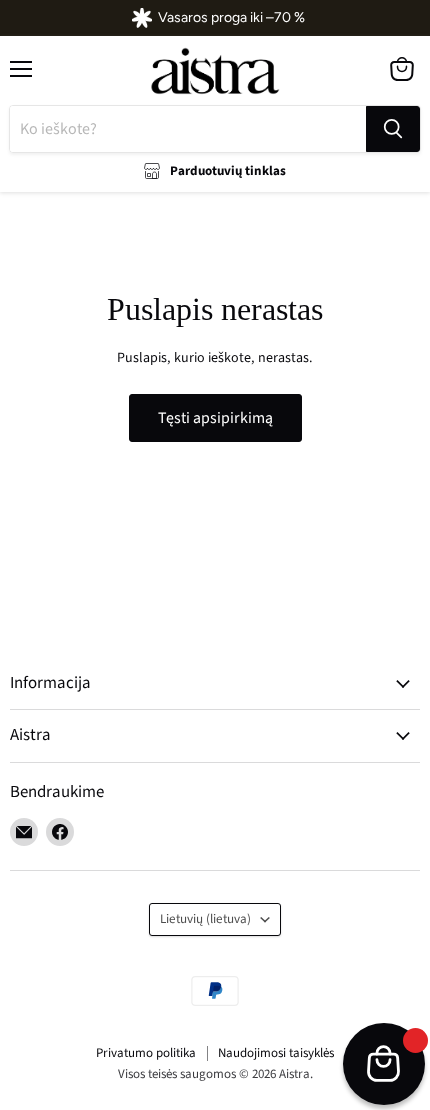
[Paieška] (393, 129)
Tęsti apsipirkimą (215, 418)
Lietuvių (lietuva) (205, 919)
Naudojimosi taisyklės (276, 1053)
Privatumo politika (146, 1053)
